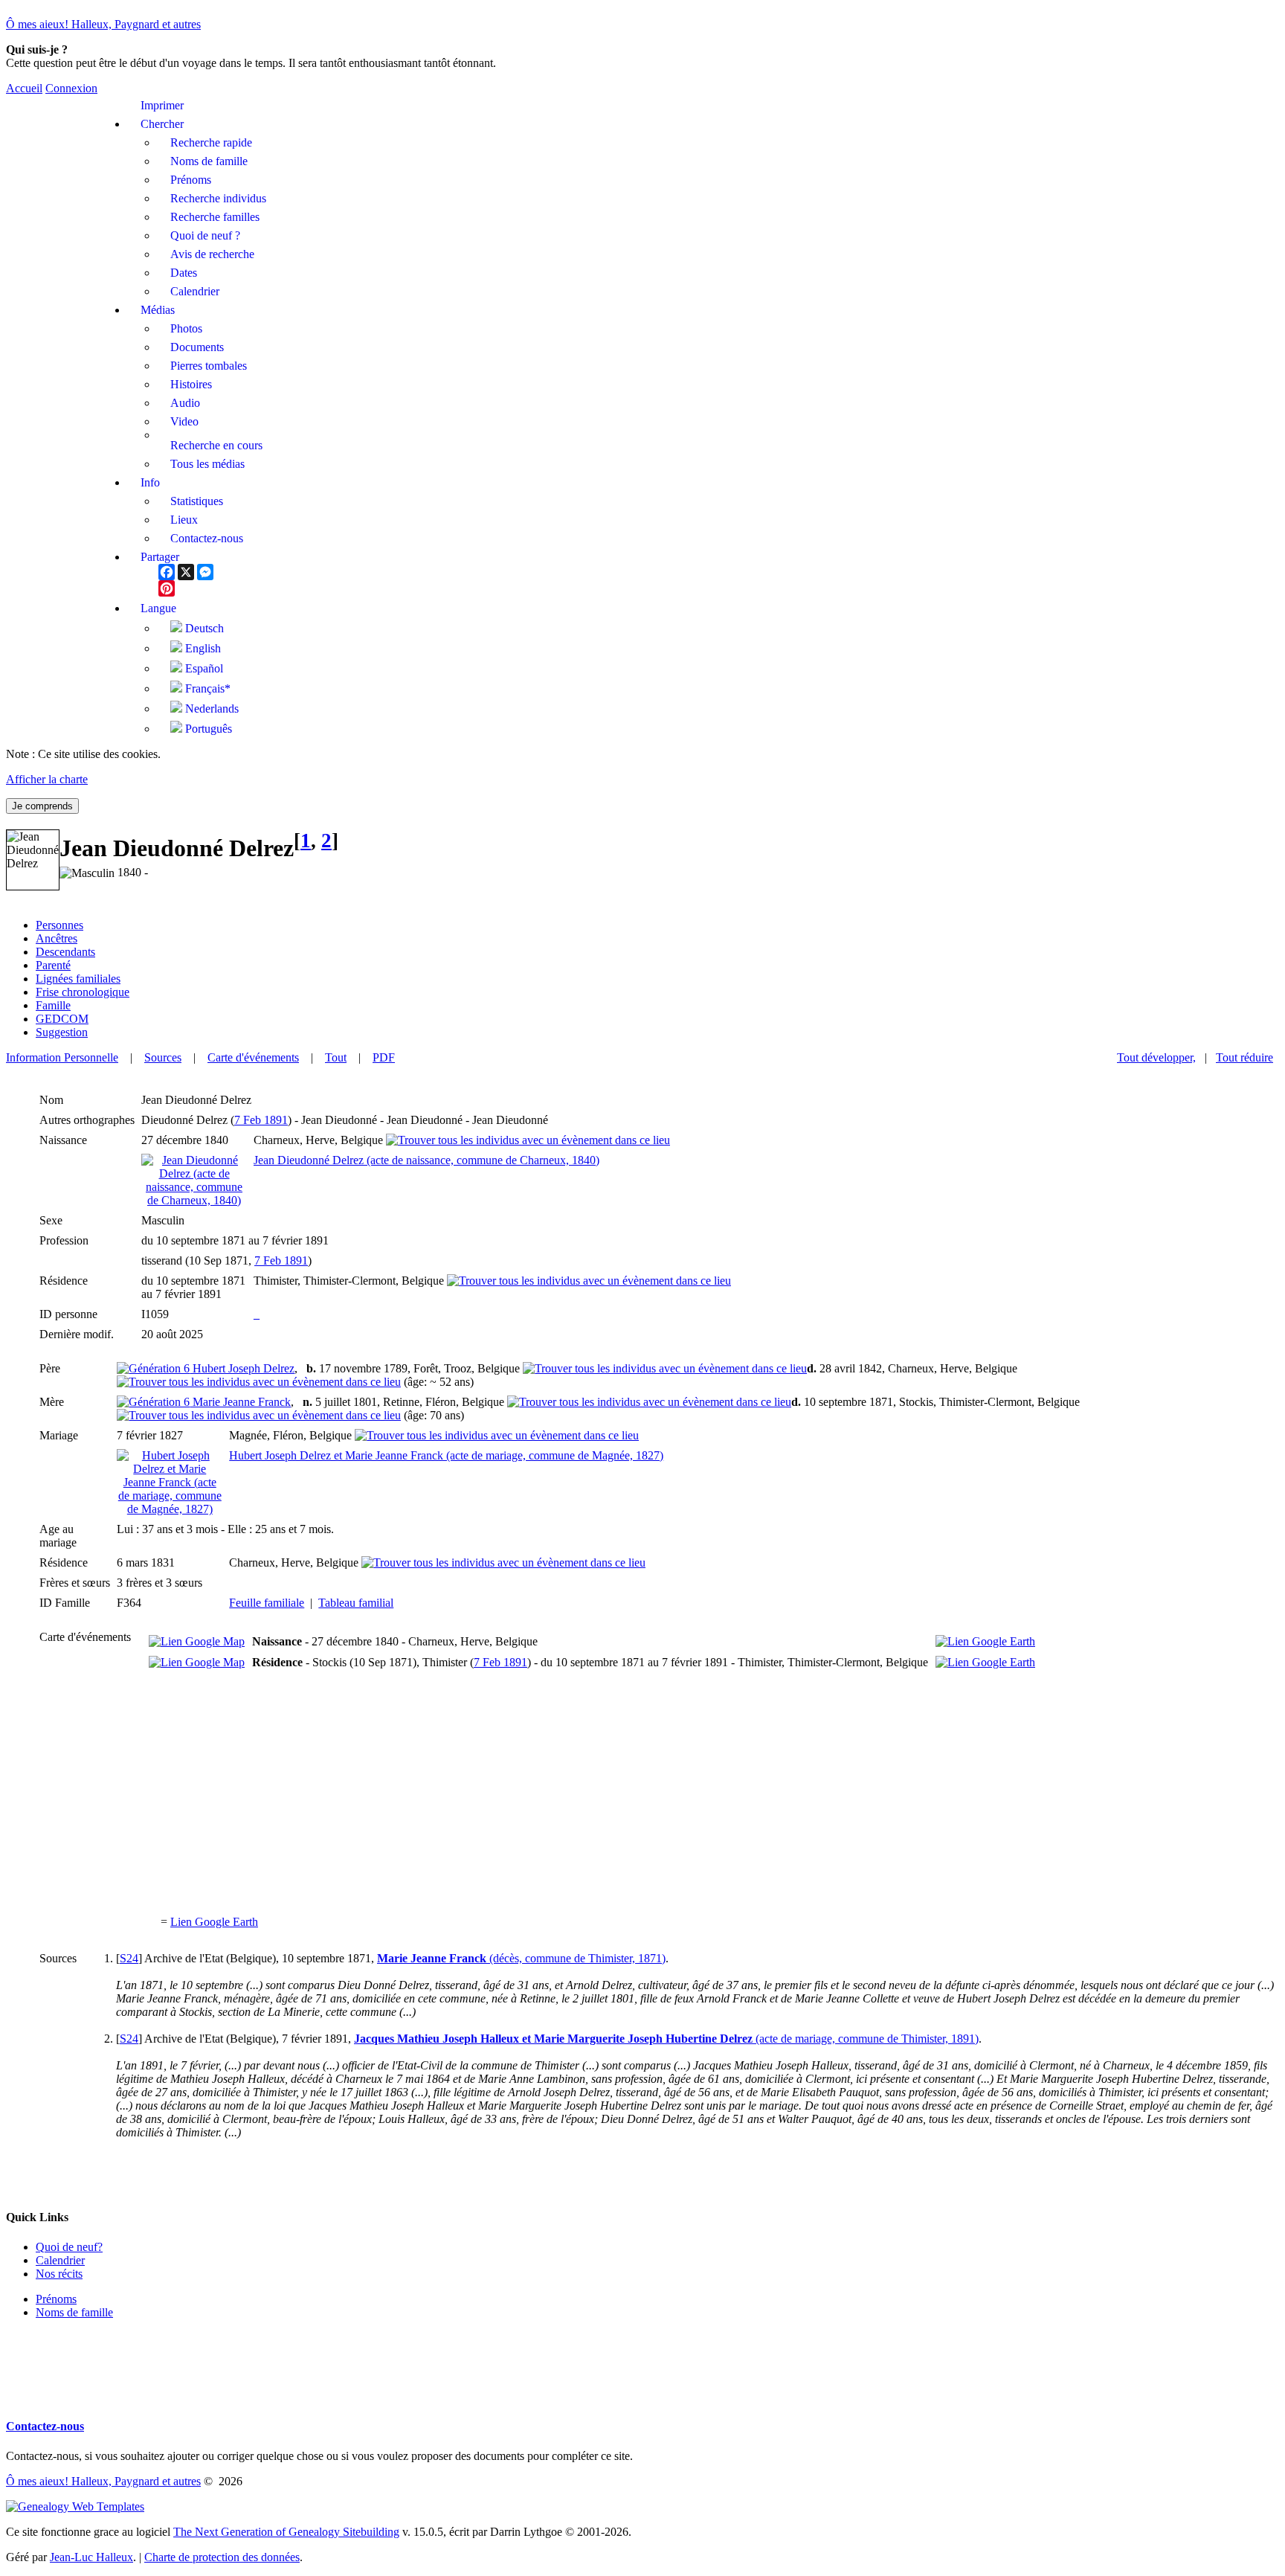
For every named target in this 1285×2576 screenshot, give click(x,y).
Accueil (24, 88)
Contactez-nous (45, 2426)
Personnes (59, 925)
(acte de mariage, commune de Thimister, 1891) (666, 2039)
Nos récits (59, 2274)
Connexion (71, 88)
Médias (158, 310)
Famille (53, 1005)
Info (150, 482)
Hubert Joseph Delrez (242, 1368)
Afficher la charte (47, 779)
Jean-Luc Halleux (91, 2557)
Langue (158, 608)
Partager (160, 557)
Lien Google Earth (214, 1922)
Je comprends (42, 806)
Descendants (65, 952)
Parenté (53, 965)
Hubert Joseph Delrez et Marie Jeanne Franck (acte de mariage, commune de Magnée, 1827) (446, 1455)
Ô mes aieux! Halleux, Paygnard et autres (103, 24)
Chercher (162, 124)
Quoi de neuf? (69, 2247)
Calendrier (60, 2260)
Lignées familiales (78, 979)
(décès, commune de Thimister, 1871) (521, 1958)
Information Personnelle (62, 1057)
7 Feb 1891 (261, 1120)
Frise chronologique (83, 992)
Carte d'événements (253, 1057)
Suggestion (62, 1032)
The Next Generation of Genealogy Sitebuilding (286, 2532)
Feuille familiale (267, 1603)
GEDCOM (62, 1019)
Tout (336, 1057)
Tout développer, (1156, 1057)
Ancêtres (57, 938)
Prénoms (56, 2299)
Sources (163, 1057)
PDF (384, 1057)
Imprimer (162, 105)
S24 (129, 1958)
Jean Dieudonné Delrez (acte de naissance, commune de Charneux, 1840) (426, 1160)
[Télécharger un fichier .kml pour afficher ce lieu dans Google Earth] (985, 1641)
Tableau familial (356, 1603)
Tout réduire (1244, 1057)
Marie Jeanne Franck (240, 1402)
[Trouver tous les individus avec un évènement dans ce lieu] (528, 1140)
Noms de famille (74, 2312)
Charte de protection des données (222, 2557)
